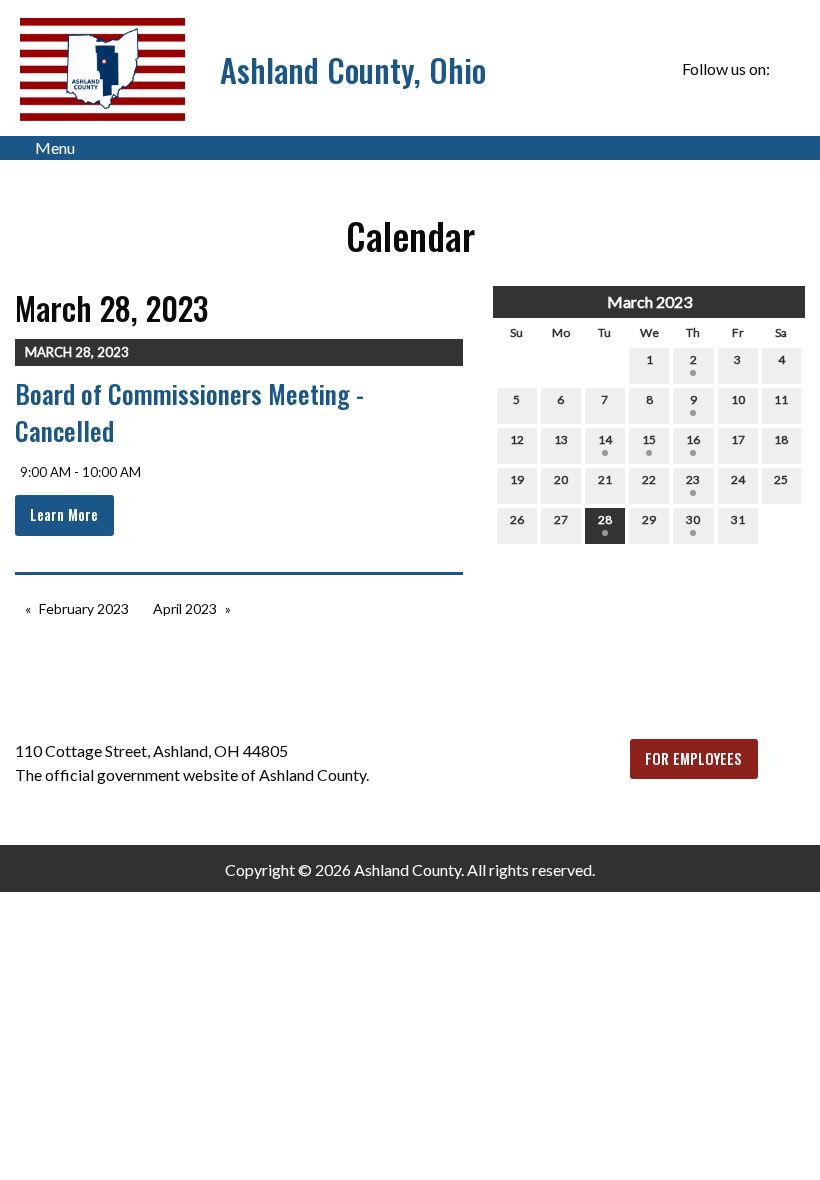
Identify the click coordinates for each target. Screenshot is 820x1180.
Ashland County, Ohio (353, 69)
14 (605, 439)
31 (738, 519)
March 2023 (649, 301)
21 (605, 479)
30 (693, 519)
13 (561, 439)
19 (517, 479)
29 (649, 519)
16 (693, 439)
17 (738, 439)
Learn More (64, 514)
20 (561, 479)
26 (517, 519)
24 (738, 479)
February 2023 (84, 608)
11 (781, 399)
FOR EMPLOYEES (693, 758)
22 (649, 479)
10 (738, 399)
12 (517, 439)
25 (781, 479)
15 (649, 439)
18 (781, 439)
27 (561, 519)
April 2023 (185, 608)
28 (605, 519)
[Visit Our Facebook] (789, 69)
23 (693, 479)
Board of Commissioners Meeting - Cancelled (189, 411)
